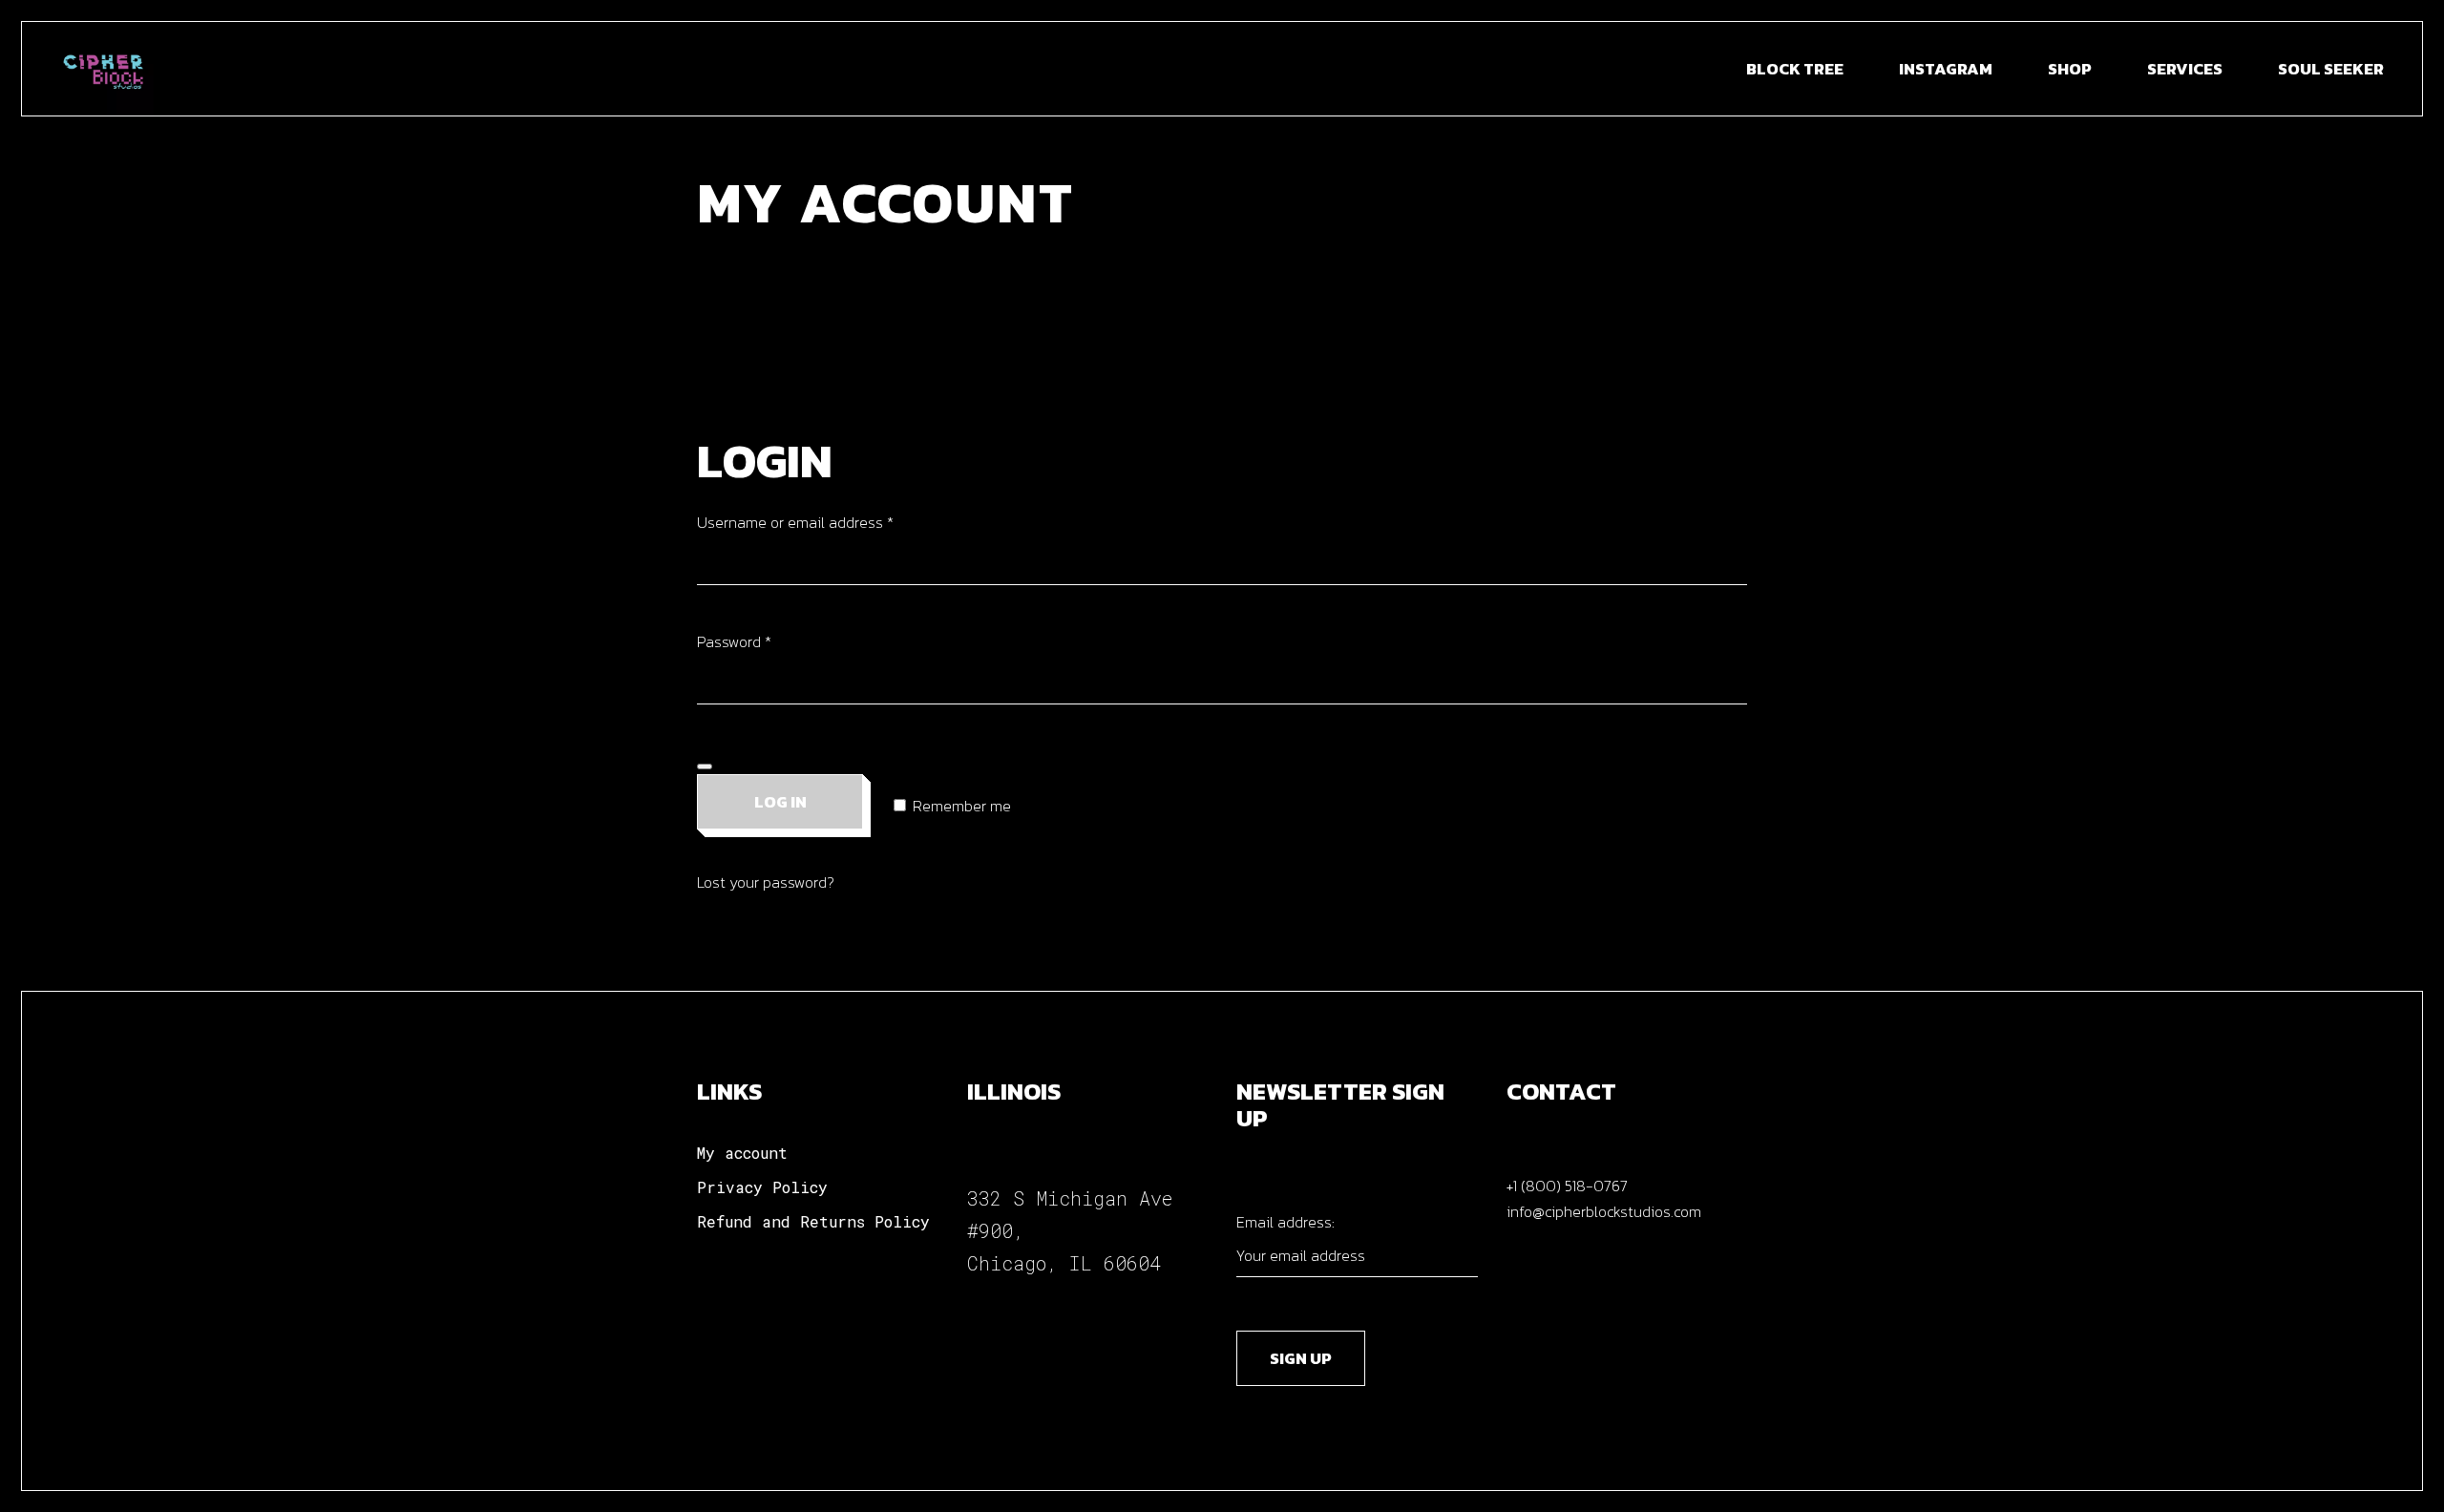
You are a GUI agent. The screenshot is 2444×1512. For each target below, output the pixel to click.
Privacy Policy (762, 1187)
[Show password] (705, 766)
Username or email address (825, 522)
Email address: (1285, 1222)
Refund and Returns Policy (813, 1221)
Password (764, 641)
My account (742, 1153)
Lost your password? (766, 882)
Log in (780, 802)
